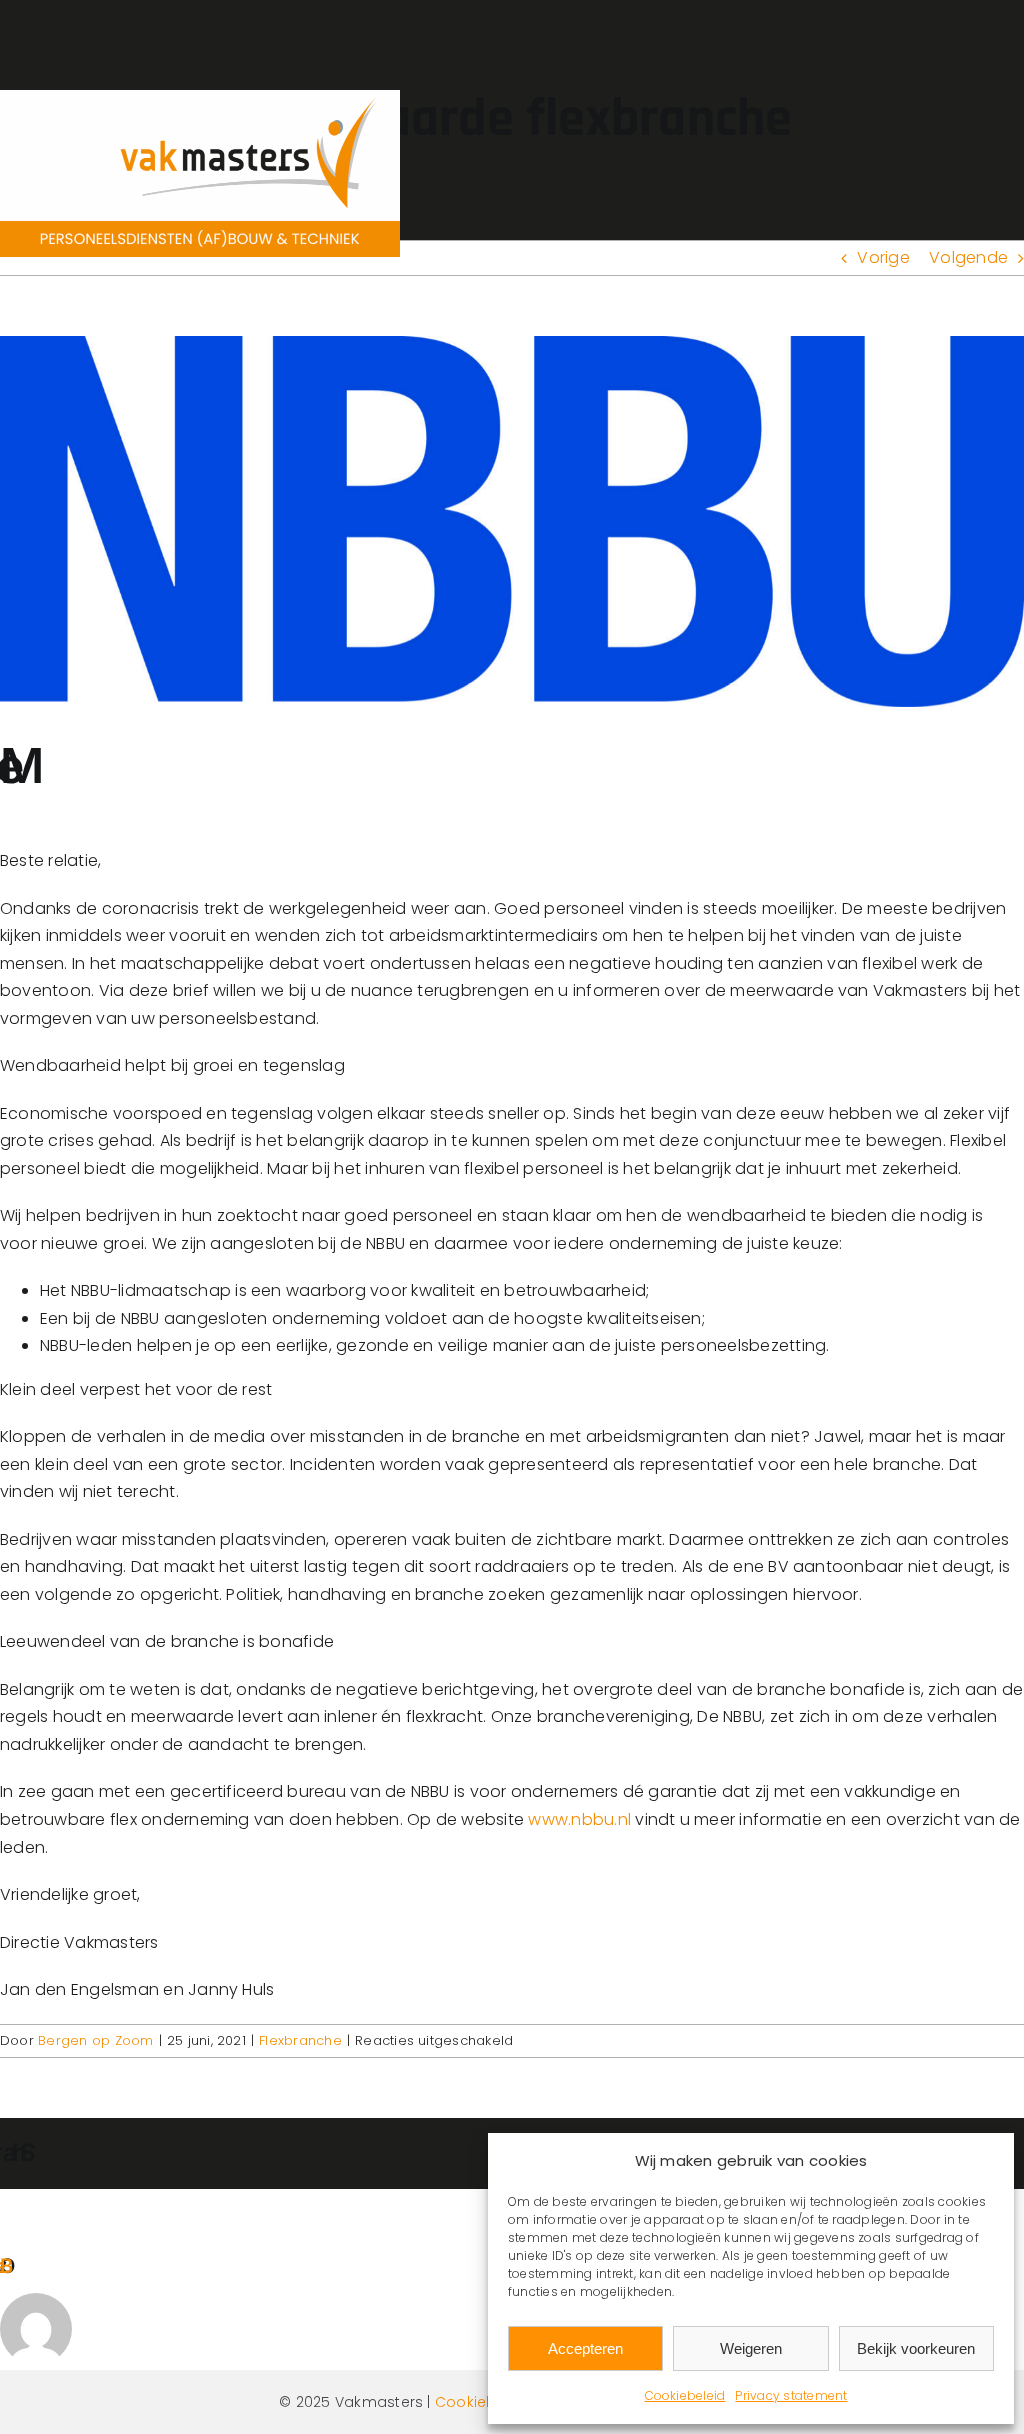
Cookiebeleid (685, 2395)
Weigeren (751, 2348)
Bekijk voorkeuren (916, 2348)
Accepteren (585, 2348)
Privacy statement (791, 2395)
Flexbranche (300, 2040)
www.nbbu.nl (579, 1819)
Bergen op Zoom (95, 2040)
